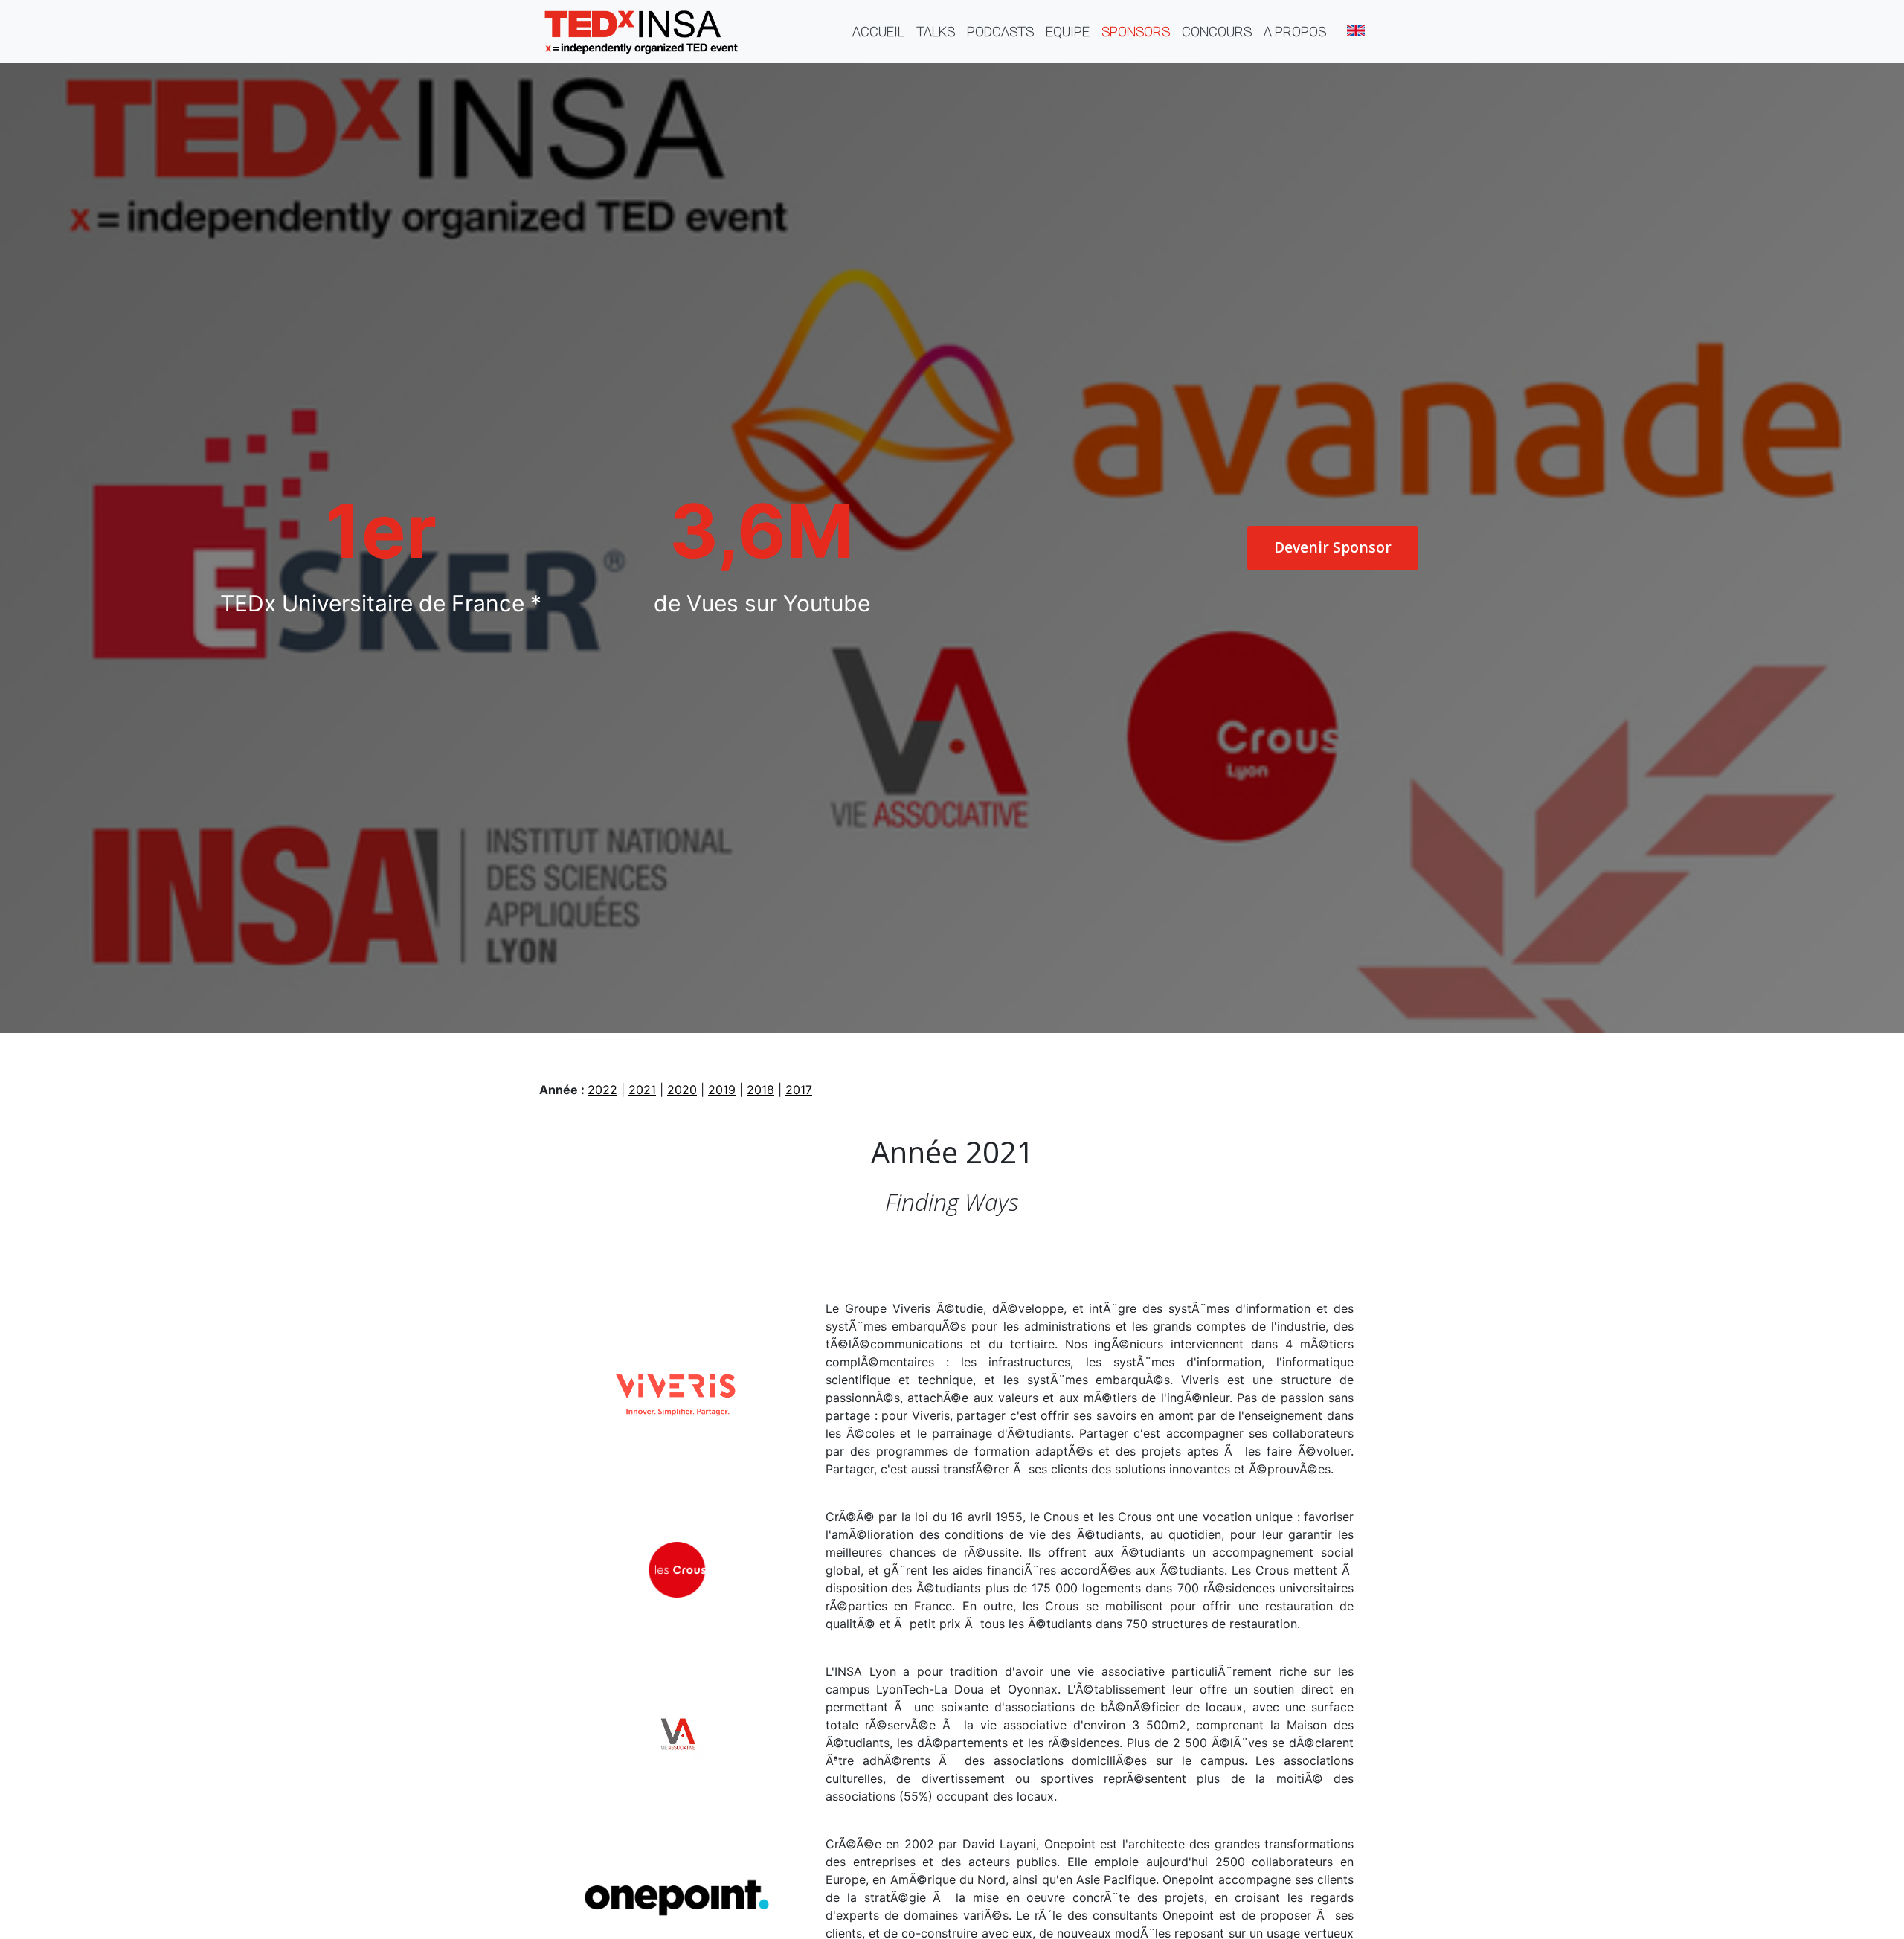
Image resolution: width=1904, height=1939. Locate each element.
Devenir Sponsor (1333, 547)
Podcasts (1000, 32)
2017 (799, 1090)
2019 (722, 1090)
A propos (1295, 32)
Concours (1217, 32)
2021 (642, 1090)
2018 (760, 1090)
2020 (682, 1090)
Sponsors (1136, 32)
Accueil (881, 31)
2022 (602, 1090)
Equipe (1068, 32)
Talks (936, 32)
